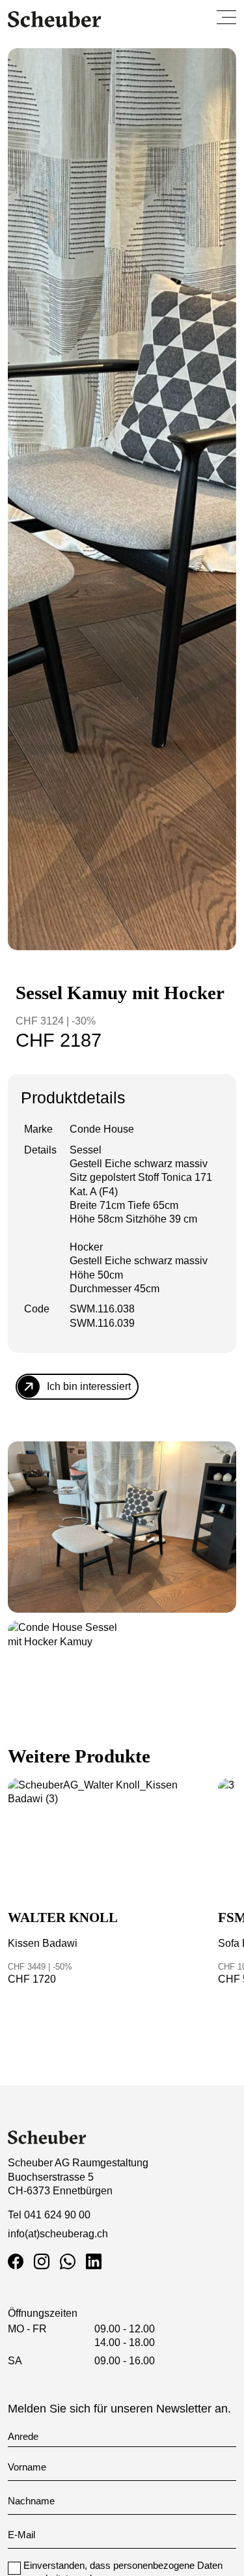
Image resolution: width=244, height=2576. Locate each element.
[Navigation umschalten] (226, 17)
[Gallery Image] (122, 1527)
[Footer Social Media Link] (18, 2262)
